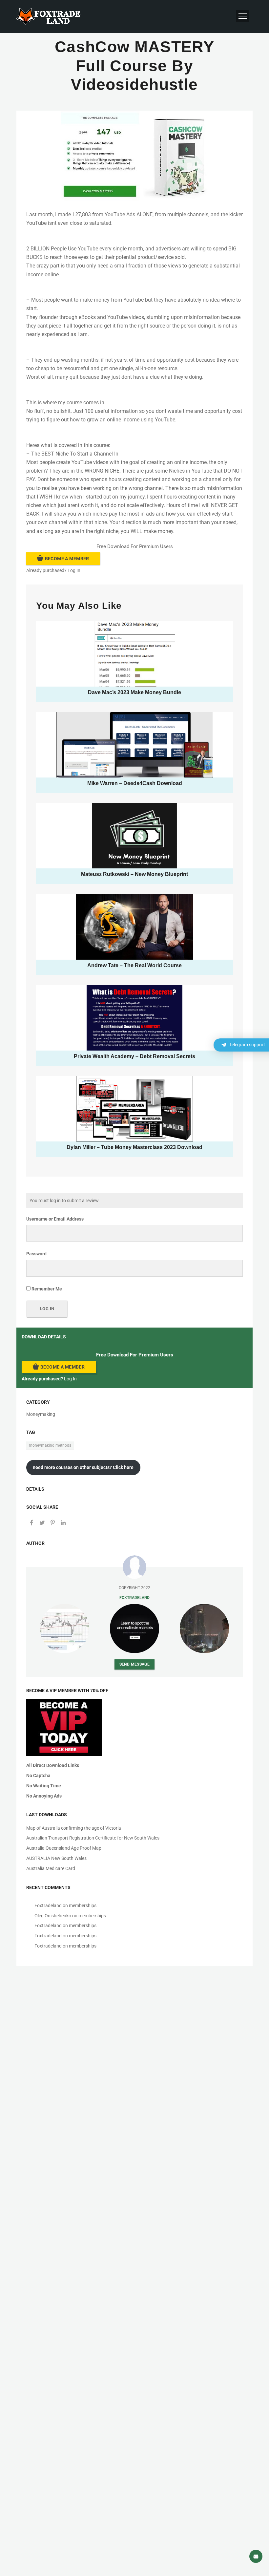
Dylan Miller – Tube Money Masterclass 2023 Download (134, 1147)
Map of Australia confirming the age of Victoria (74, 1828)
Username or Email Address (55, 1219)
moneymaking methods (50, 1445)
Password (36, 1254)
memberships (83, 1905)
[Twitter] (42, 1523)
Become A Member (67, 559)
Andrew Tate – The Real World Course (134, 965)
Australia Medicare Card (51, 1868)
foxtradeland (134, 1597)
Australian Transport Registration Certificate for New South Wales (93, 1838)
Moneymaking (41, 1414)
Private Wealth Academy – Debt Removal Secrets (134, 1056)
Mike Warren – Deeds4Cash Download (135, 783)
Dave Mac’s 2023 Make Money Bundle (134, 692)
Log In (74, 570)
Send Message (135, 1664)
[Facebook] (31, 1523)
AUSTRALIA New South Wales (56, 1858)
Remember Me (46, 1289)
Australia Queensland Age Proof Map (64, 1848)
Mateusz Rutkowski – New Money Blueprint (134, 874)
